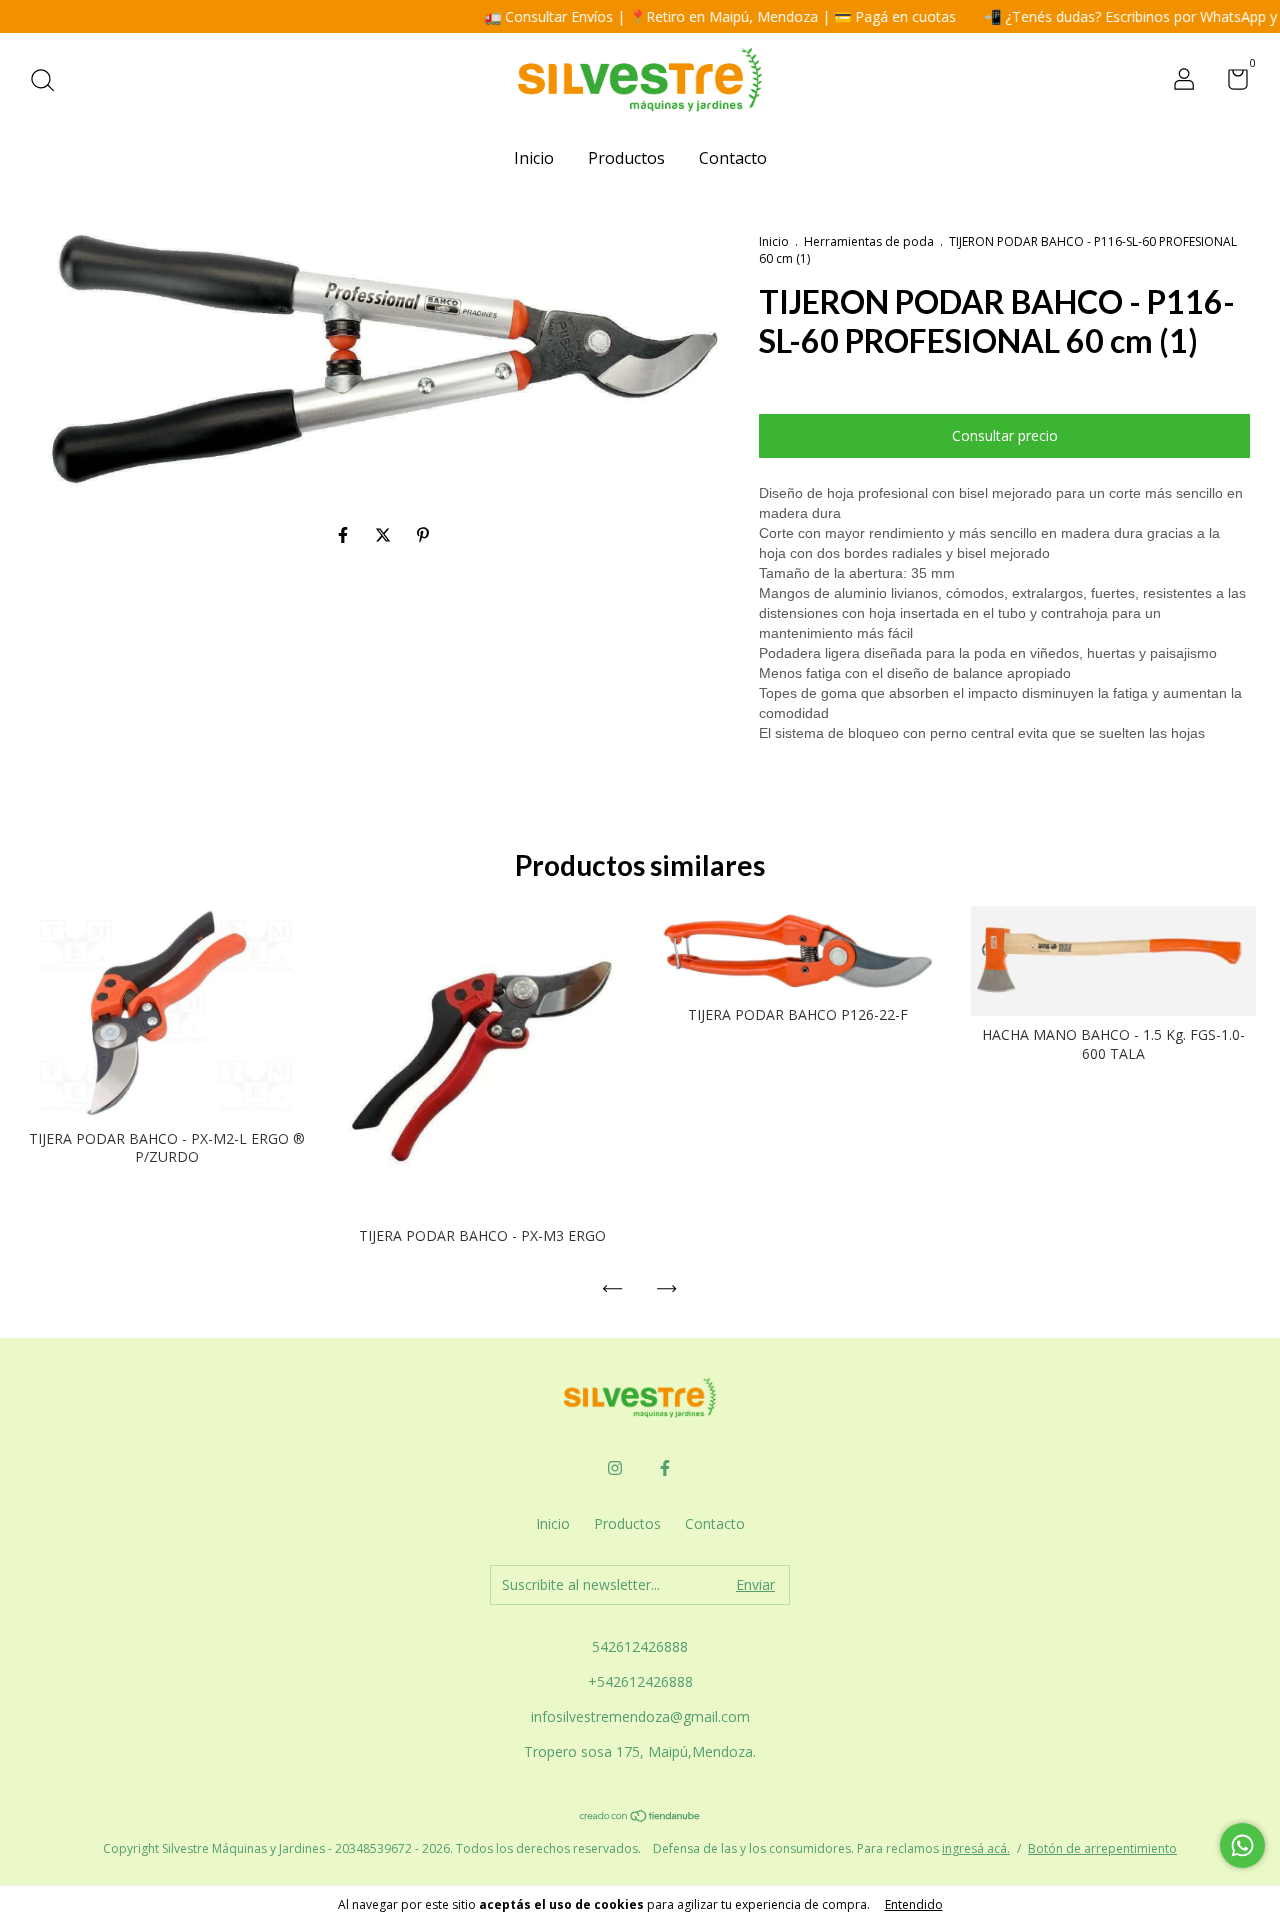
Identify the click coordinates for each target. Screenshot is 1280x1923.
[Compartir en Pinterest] (423, 535)
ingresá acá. (976, 1848)
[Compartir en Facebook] (345, 535)
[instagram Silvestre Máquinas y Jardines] (615, 1467)
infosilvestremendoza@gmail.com (640, 1716)
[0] (1230, 82)
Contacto (733, 158)
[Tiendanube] (640, 1817)
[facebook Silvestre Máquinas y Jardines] (665, 1467)
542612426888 (640, 1646)
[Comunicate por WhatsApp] (1242, 1845)
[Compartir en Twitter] (385, 535)
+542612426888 (640, 1681)
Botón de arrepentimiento (1102, 1848)
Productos (626, 158)
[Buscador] (49, 81)
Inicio (534, 158)
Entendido (914, 1904)
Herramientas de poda (869, 241)
